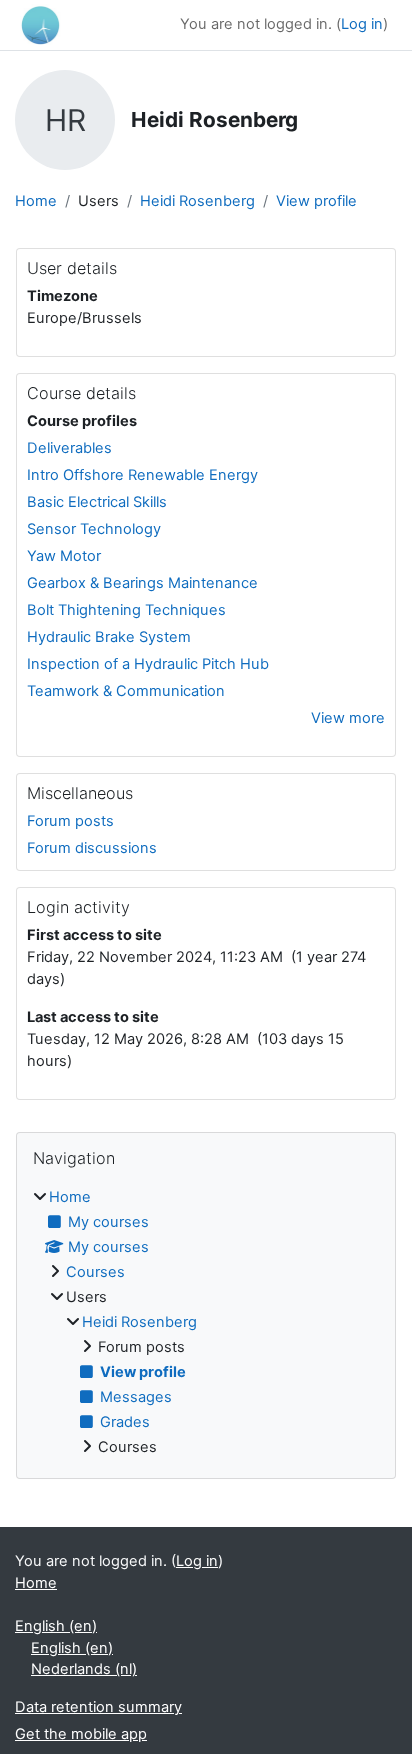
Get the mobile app (81, 1734)
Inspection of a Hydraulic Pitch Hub (148, 664)
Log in (362, 24)
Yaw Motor (64, 556)
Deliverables (69, 448)
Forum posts (70, 821)
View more (348, 718)
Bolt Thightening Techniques (126, 610)
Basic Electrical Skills (97, 502)
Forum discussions (92, 848)
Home (36, 201)
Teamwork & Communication (126, 691)
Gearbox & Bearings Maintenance (142, 583)
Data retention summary (98, 1707)
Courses (95, 1272)
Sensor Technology (94, 529)
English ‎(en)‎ (56, 1626)
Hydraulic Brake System (109, 637)
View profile (316, 201)
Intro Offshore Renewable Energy (142, 475)
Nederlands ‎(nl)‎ (84, 1669)
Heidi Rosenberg (197, 201)
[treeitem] (206, 1322)
